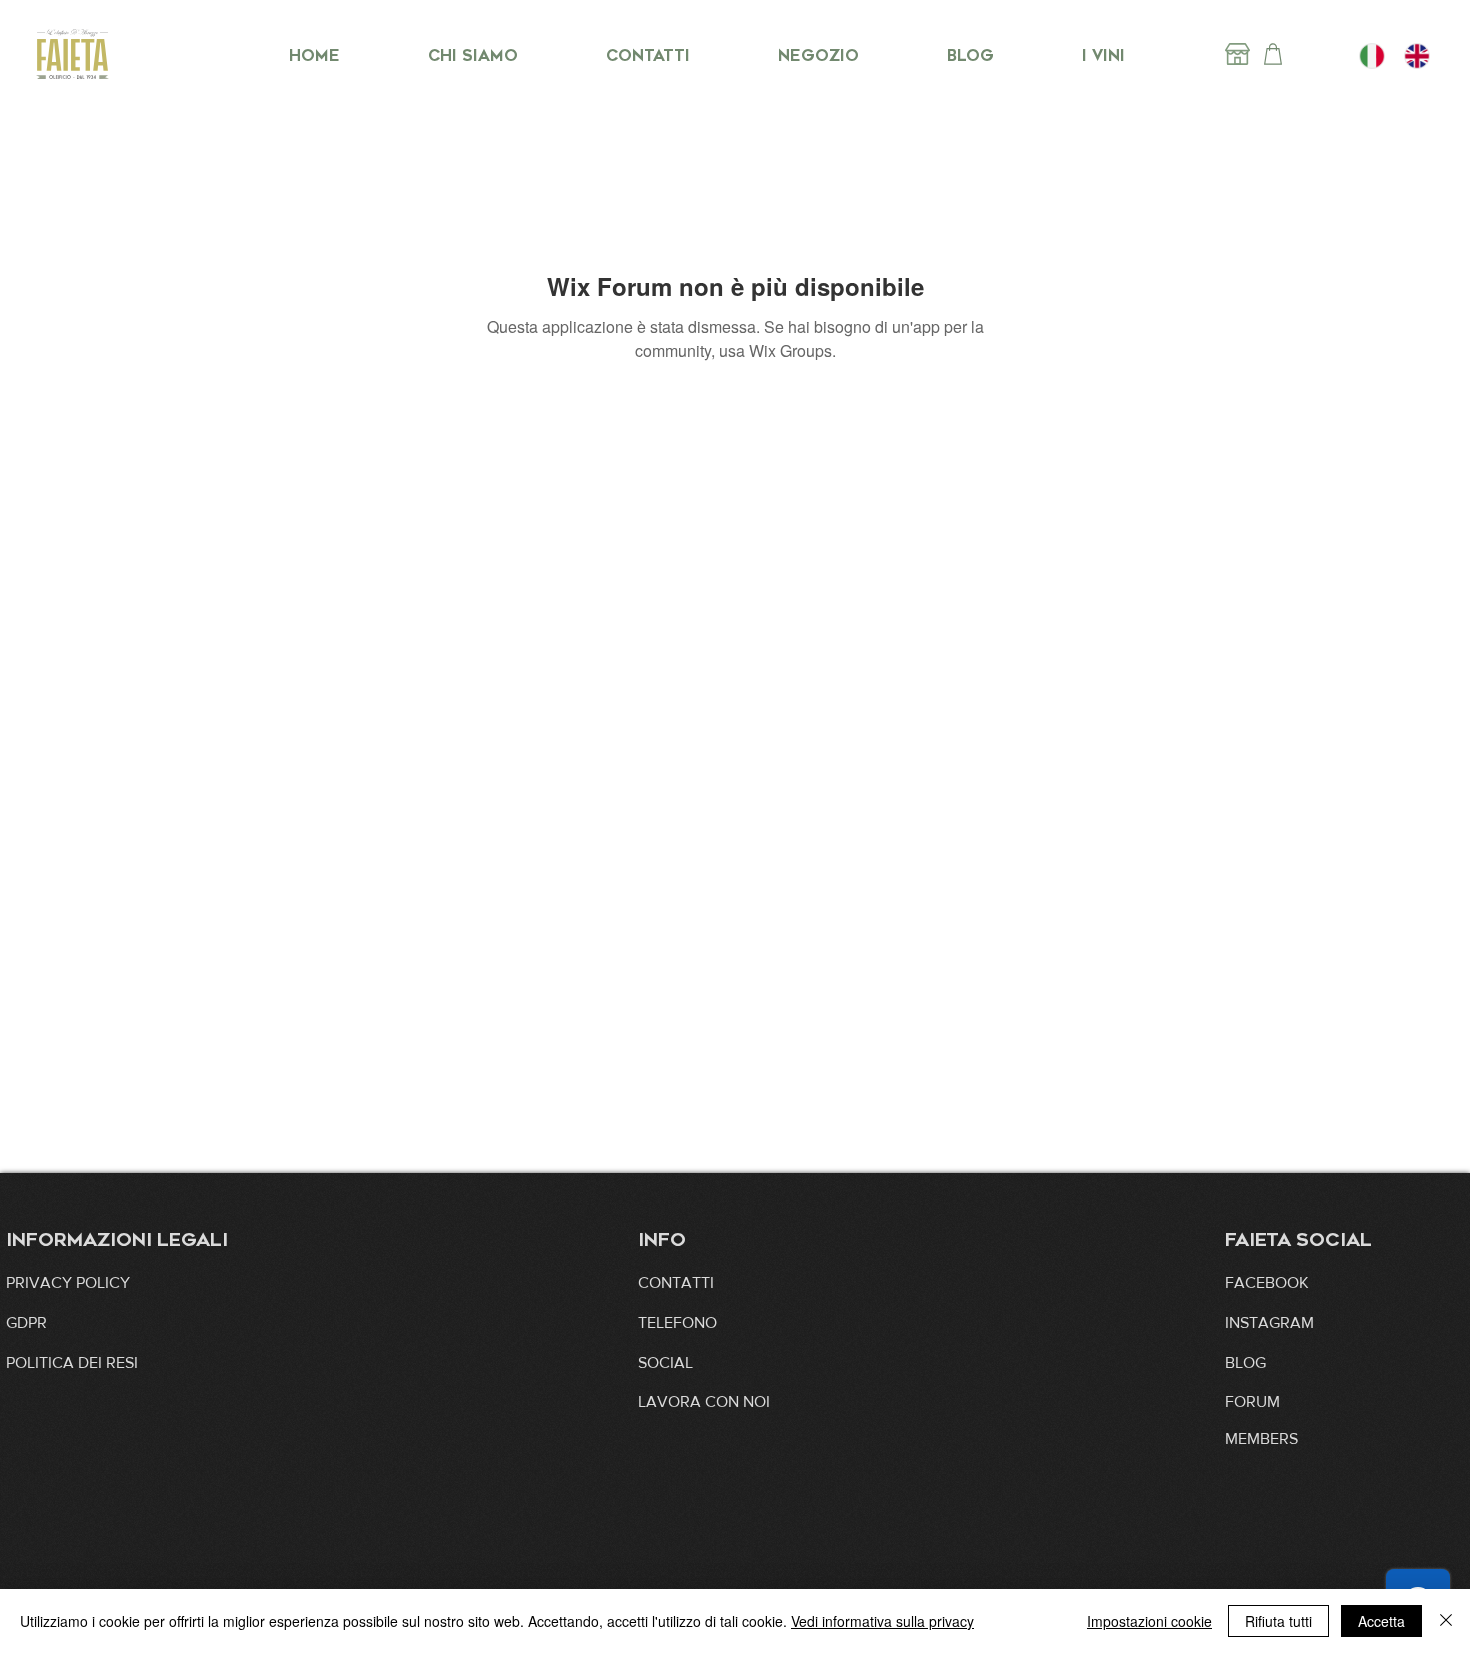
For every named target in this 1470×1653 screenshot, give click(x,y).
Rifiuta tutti (1278, 1621)
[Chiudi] (1446, 1621)
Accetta (1381, 1621)
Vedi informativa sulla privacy (882, 1621)
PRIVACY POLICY (68, 1282)
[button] (704, 1402)
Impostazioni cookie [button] (1149, 1621)
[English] (1416, 56)
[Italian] (1372, 56)
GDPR (26, 1322)
